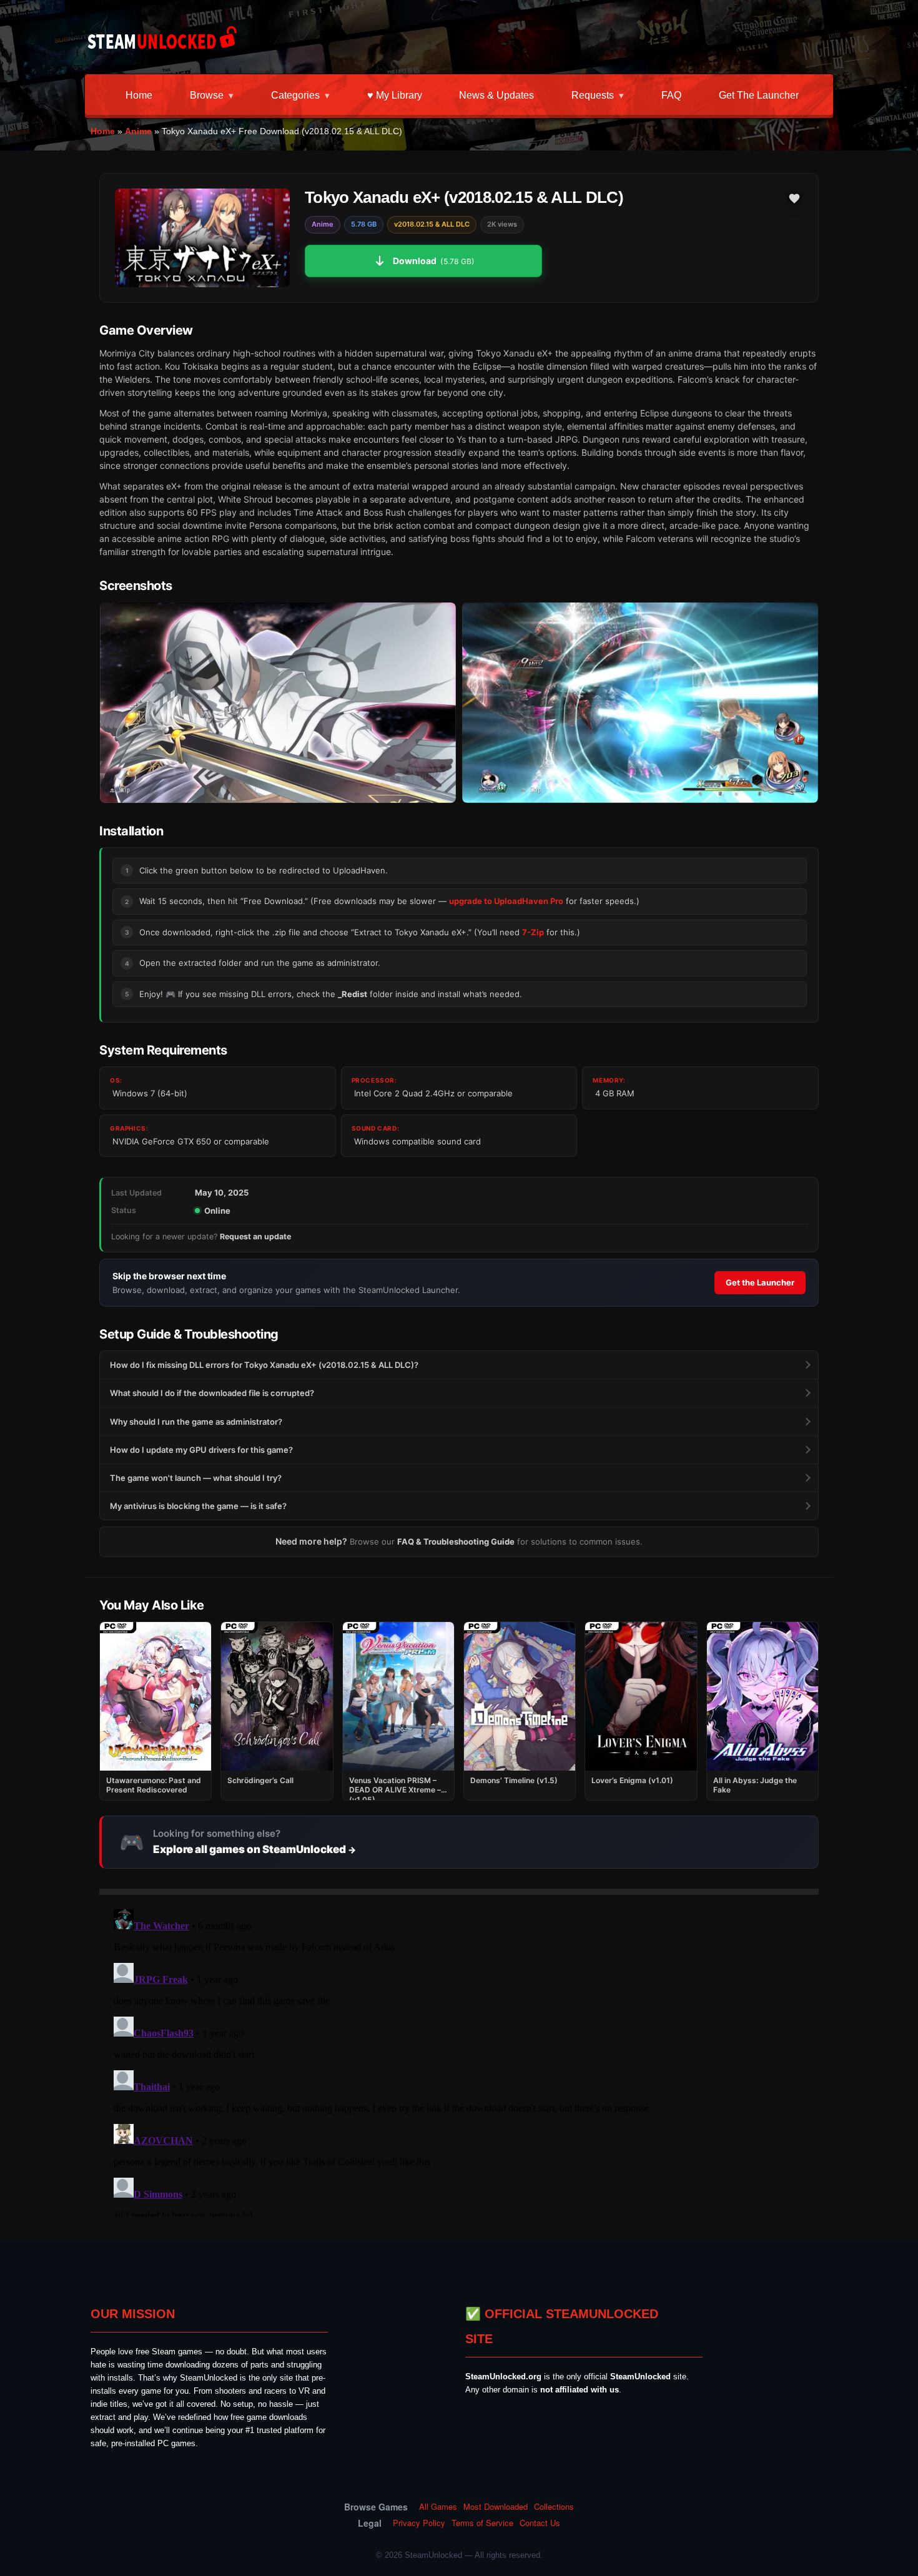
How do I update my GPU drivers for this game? (201, 1450)
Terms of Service (482, 2523)
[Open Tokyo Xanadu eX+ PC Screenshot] (278, 703)
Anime (138, 131)
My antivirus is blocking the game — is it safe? (198, 1506)
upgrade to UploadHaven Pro (506, 901)
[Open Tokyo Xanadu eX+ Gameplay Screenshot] (640, 703)
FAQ (671, 95)
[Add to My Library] (794, 199)
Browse (207, 95)
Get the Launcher (759, 95)
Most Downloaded (496, 2507)
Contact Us (540, 2523)
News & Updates (496, 95)
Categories (295, 95)
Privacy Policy (419, 2523)
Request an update (255, 1236)
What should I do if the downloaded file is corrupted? (212, 1393)
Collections (554, 2507)
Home (139, 95)
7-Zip (533, 932)
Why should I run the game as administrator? (196, 1422)
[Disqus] (459, 2060)
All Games (438, 2507)
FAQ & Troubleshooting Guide (456, 1541)
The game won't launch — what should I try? (196, 1478)
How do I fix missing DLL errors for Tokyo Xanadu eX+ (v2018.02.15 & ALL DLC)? (264, 1365)
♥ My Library (395, 95)
